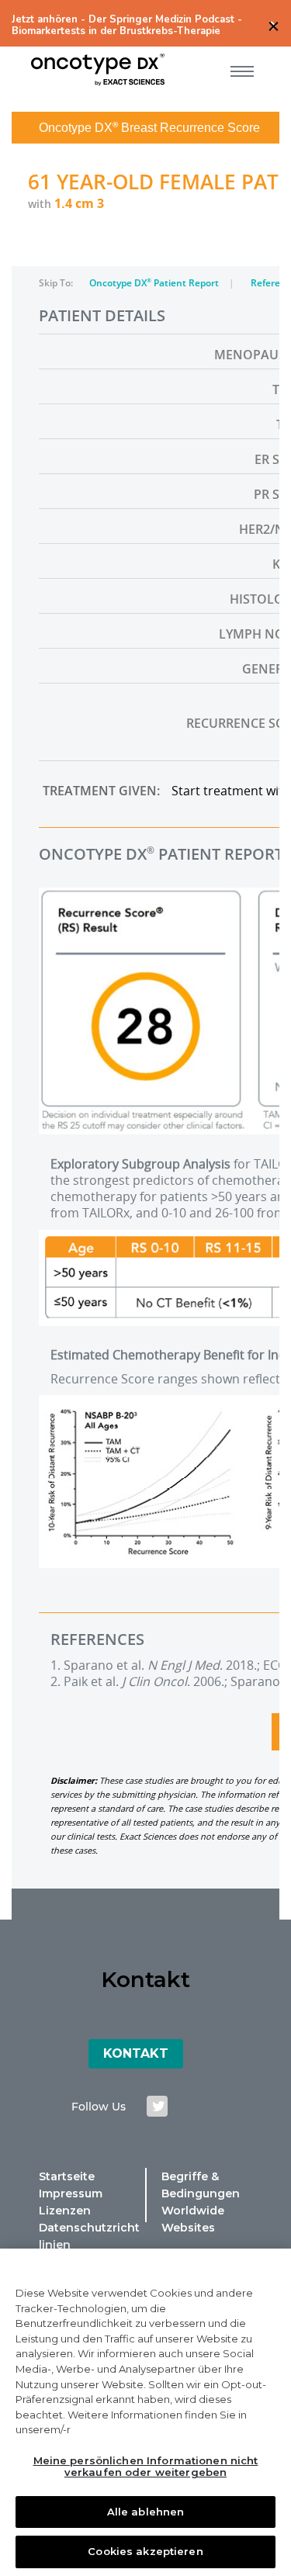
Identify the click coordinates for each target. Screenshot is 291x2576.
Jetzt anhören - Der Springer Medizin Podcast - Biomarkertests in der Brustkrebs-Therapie (127, 26)
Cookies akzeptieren (145, 2551)
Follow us (99, 2107)
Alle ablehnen (146, 2512)
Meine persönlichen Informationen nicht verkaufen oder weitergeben (146, 2467)
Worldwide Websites (193, 2219)
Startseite (67, 2176)
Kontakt (136, 2053)
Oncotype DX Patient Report (155, 283)
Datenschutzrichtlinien (89, 2236)
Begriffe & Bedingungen (201, 2185)
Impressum (71, 2193)
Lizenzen (65, 2211)
